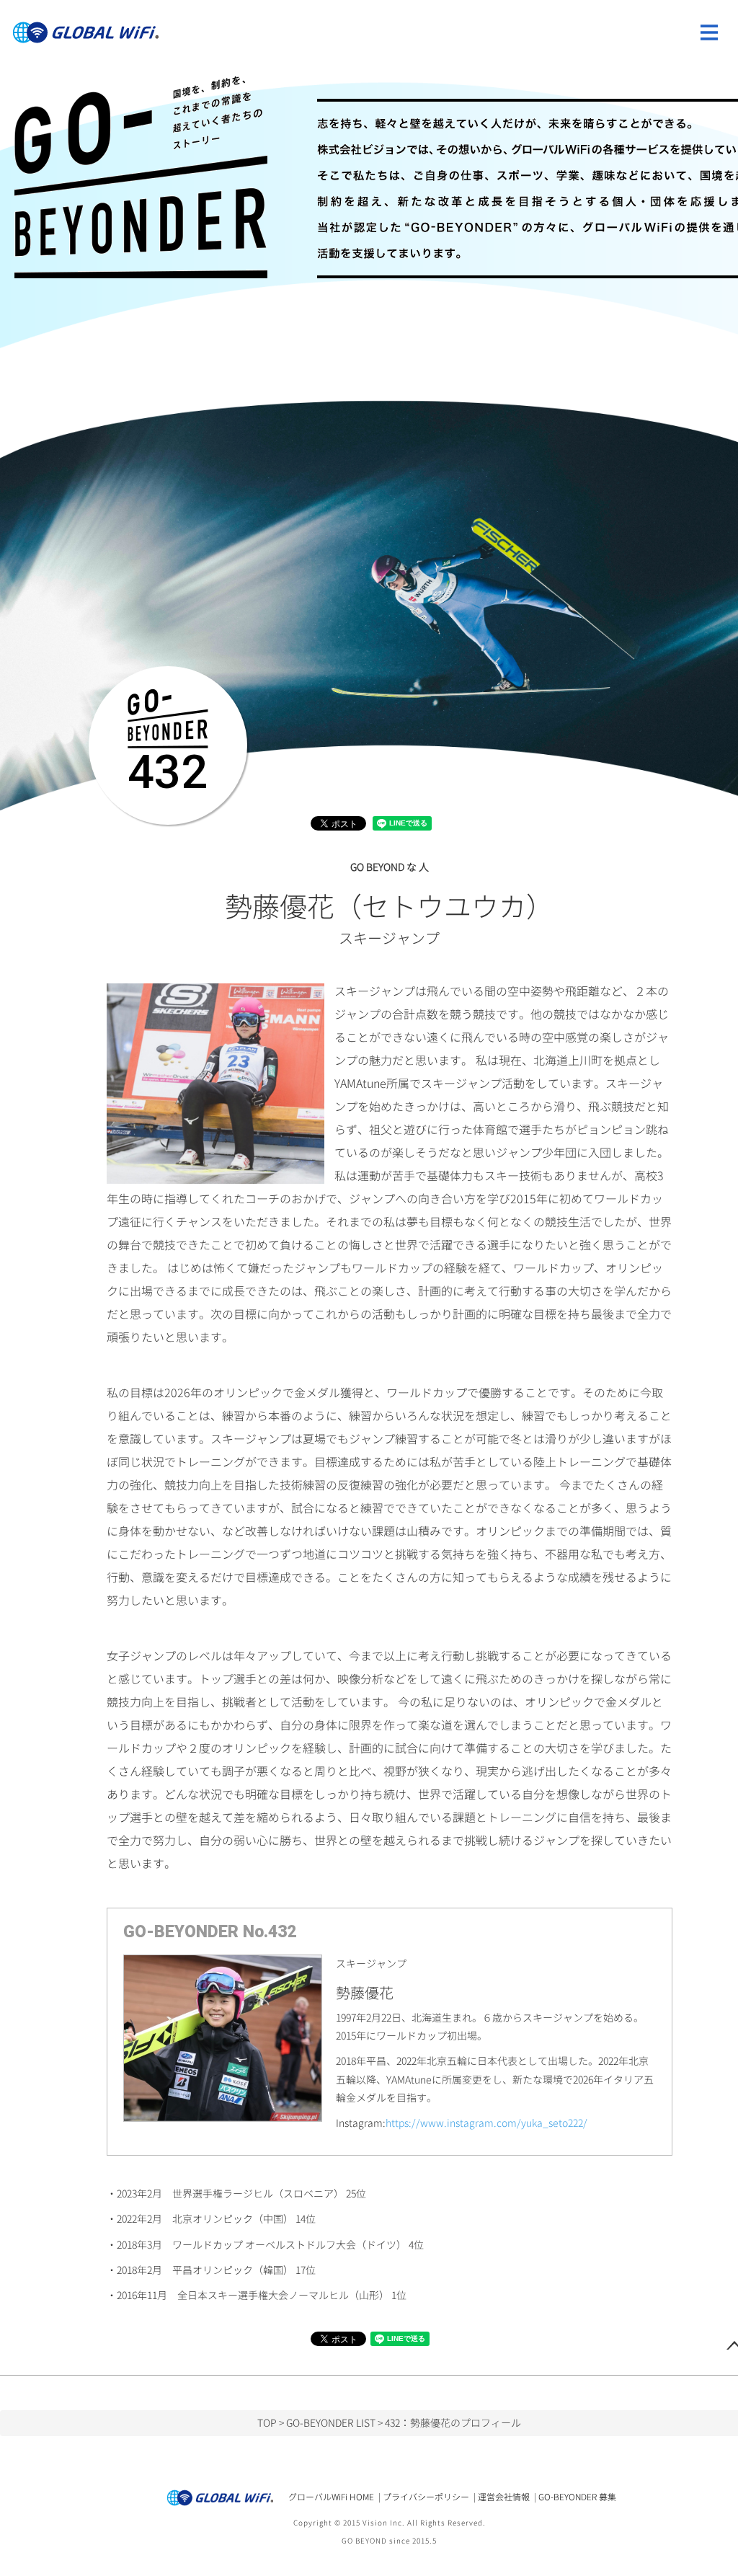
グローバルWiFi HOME (331, 2497)
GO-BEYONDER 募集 (577, 2497)
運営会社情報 (504, 2497)
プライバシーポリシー (426, 2497)
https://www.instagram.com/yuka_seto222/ (486, 2123)
